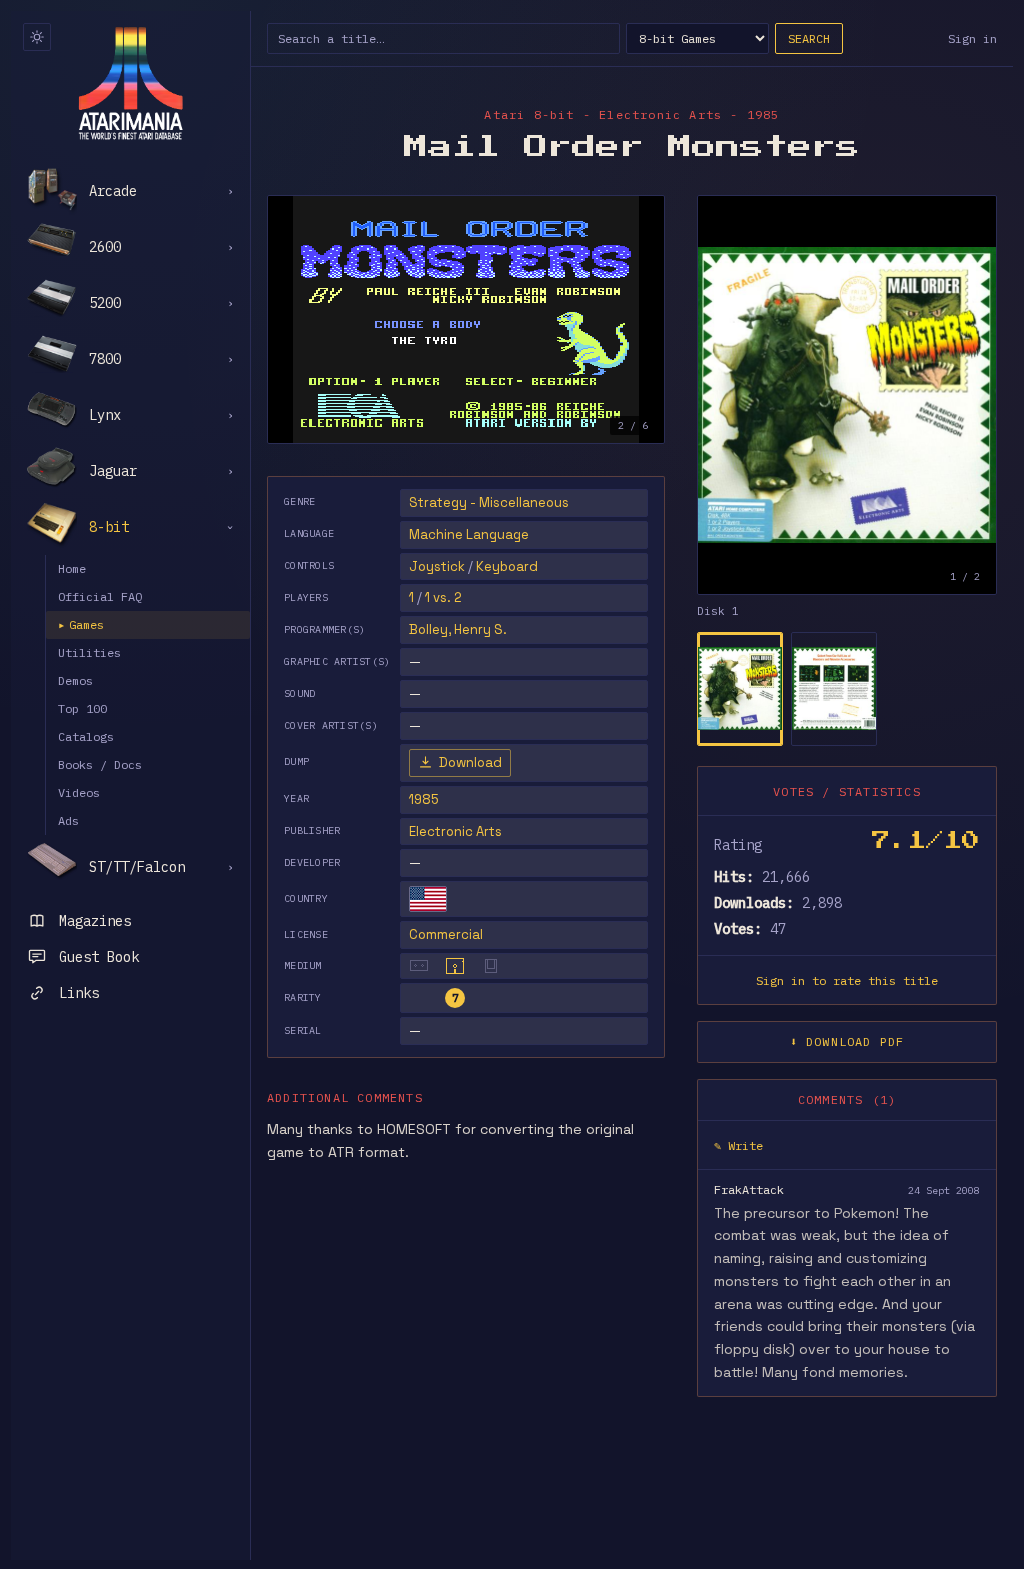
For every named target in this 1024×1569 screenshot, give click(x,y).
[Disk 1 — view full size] (847, 395)
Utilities (89, 652)
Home (72, 568)
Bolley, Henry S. (458, 629)
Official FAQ (100, 596)
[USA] (428, 899)
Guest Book (99, 957)
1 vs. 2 (443, 597)
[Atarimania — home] (130, 83)
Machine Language (469, 534)
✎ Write (738, 1145)
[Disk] (455, 966)
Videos (79, 792)
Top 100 (82, 708)
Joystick (437, 566)
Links (79, 993)
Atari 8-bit (529, 114)
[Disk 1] (740, 689)
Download (470, 762)
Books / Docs (100, 764)
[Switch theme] (37, 37)
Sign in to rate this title (847, 980)
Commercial (446, 934)
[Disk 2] (834, 689)
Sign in (972, 38)
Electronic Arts (455, 831)
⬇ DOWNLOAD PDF (847, 1041)
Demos (75, 680)
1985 (424, 799)
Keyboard (507, 566)
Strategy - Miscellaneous (489, 502)
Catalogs (86, 736)
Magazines (95, 921)
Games (81, 624)
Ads (68, 820)
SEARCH (809, 38)
